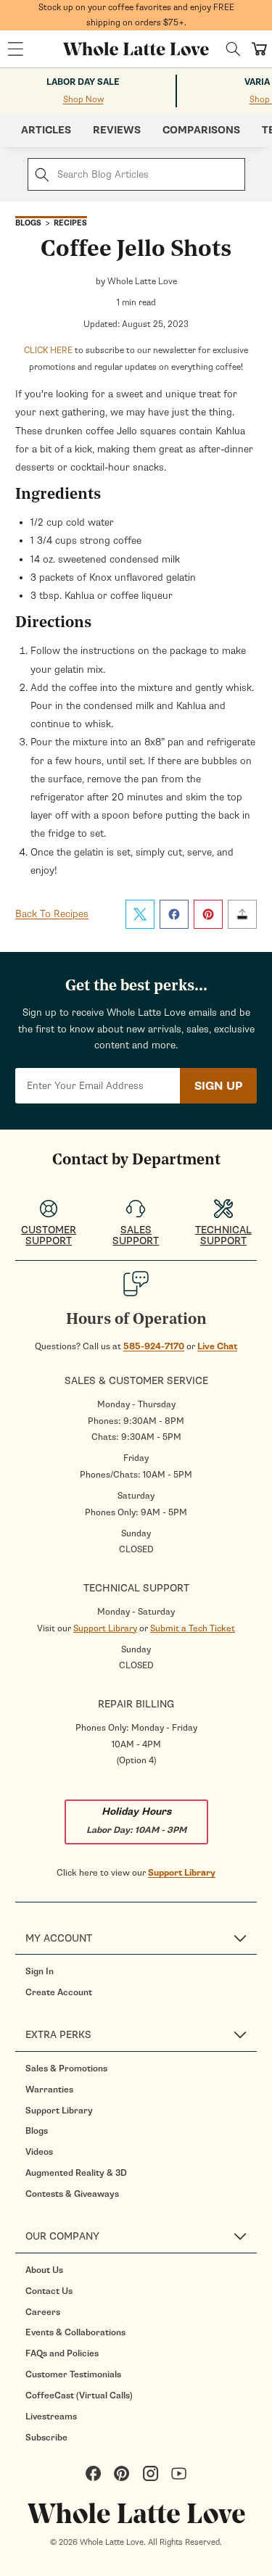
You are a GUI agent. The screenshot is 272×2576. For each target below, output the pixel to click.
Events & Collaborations (75, 2332)
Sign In (40, 1971)
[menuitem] (141, 1971)
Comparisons (201, 130)
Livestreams (51, 2416)
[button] (15, 49)
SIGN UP (218, 1086)
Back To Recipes (52, 914)
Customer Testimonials (73, 2374)
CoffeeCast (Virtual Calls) (79, 2395)
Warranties (49, 2090)
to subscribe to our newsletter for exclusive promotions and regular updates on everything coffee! (136, 358)
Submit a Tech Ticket (193, 1628)
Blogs (37, 2131)
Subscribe (46, 2438)
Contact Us (49, 2291)
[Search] (233, 49)
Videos (39, 2152)
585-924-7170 (154, 1346)
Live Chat (217, 1346)
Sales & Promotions (66, 2068)
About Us (44, 2270)
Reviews (117, 130)
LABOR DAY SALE (83, 82)
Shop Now (83, 99)
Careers (43, 2312)
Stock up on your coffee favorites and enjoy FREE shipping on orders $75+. (136, 15)
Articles (46, 130)
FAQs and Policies (62, 2353)
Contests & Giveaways (72, 2194)
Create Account (59, 1992)
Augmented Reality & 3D (76, 2173)
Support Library (105, 1628)
